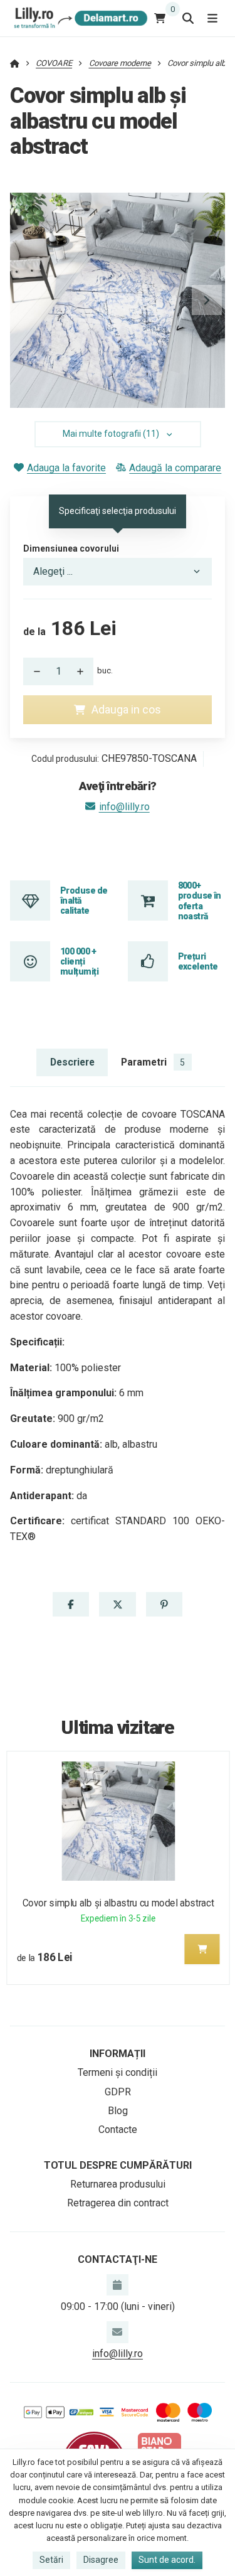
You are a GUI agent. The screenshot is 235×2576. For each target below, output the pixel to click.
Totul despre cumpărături (118, 2165)
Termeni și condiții (118, 2072)
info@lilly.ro (124, 807)
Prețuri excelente (198, 961)
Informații (118, 2054)
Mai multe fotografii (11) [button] (111, 434)
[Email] (117, 2332)
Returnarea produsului (118, 2184)
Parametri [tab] (153, 1062)
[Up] (83, 671)
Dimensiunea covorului (71, 548)
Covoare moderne (120, 63)
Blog (118, 2111)
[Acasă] (79, 18)
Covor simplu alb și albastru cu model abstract (118, 1903)
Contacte (118, 2130)
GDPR (118, 2092)
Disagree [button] (101, 2560)
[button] (207, 300)
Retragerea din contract (118, 2203)
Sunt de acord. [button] (167, 2560)
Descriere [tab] (72, 1062)
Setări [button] (51, 2560)
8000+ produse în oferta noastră (200, 901)
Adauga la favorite (66, 468)
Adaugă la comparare (175, 468)
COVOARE (54, 63)
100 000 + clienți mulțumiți (79, 962)
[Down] (33, 671)
